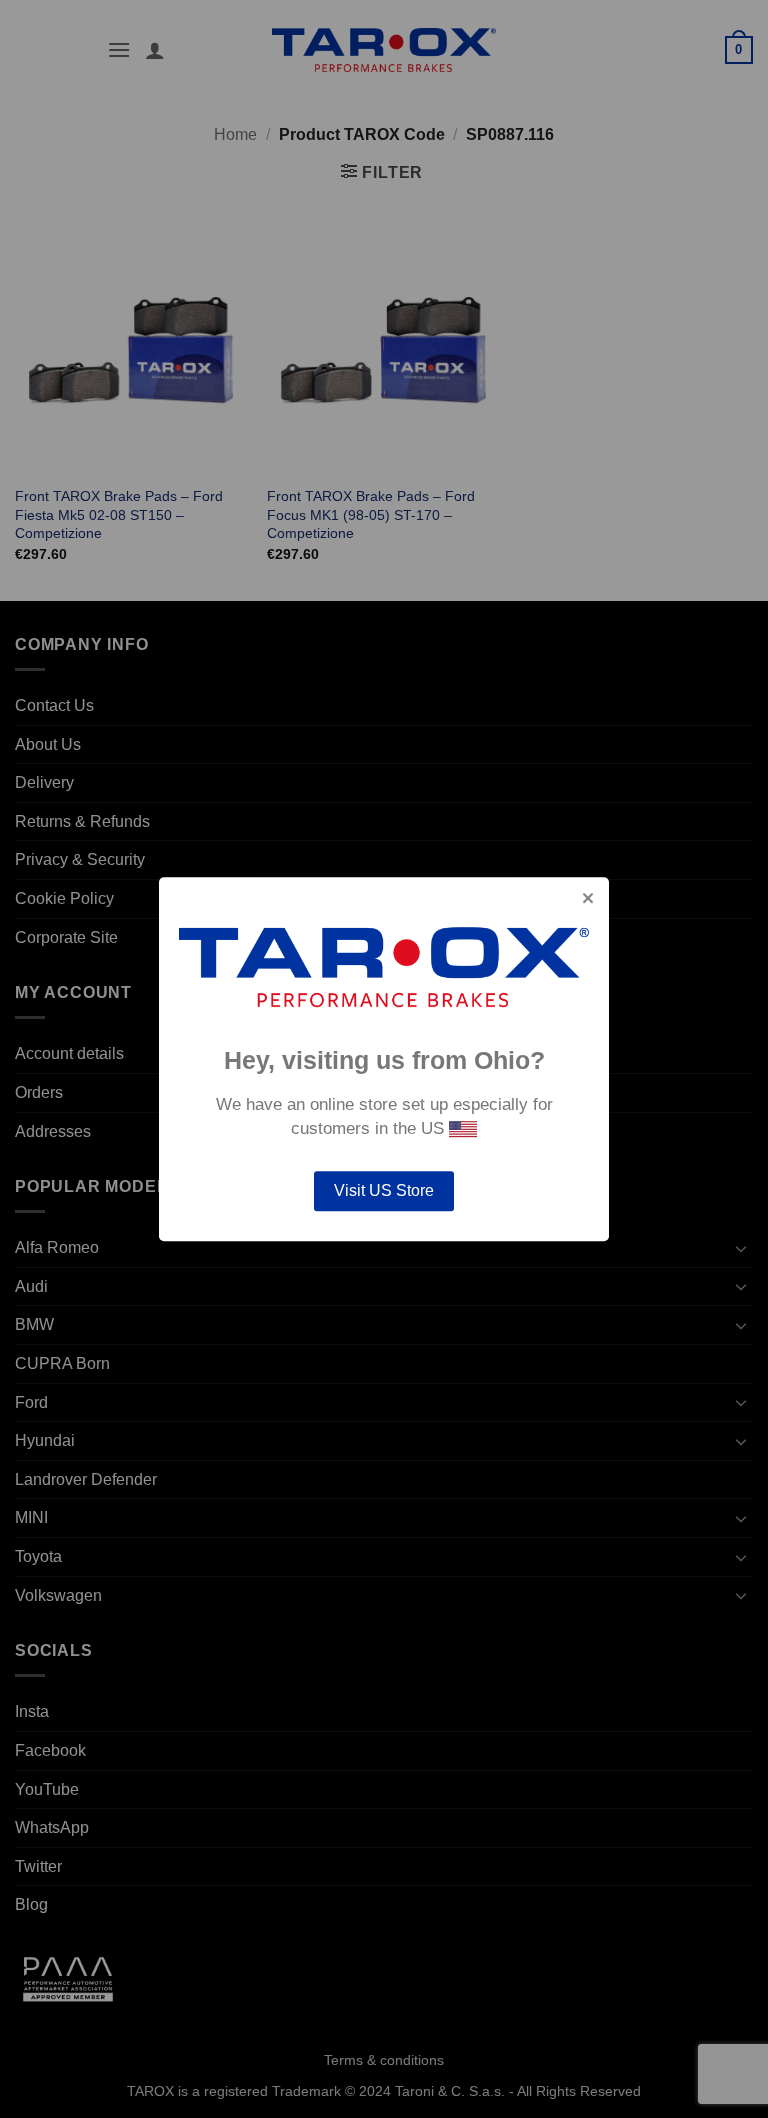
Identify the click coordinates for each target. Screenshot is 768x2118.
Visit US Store (384, 1190)
